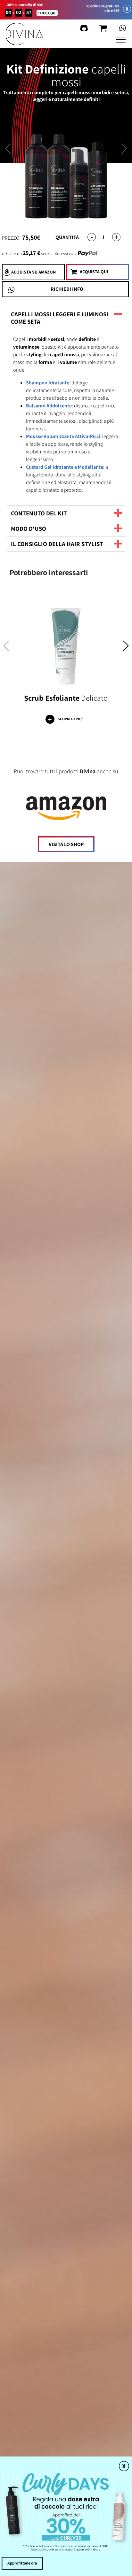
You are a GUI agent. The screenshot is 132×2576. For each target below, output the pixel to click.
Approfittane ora (22, 2563)
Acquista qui (94, 272)
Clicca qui (47, 13)
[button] (126, 648)
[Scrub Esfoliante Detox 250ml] (66, 641)
